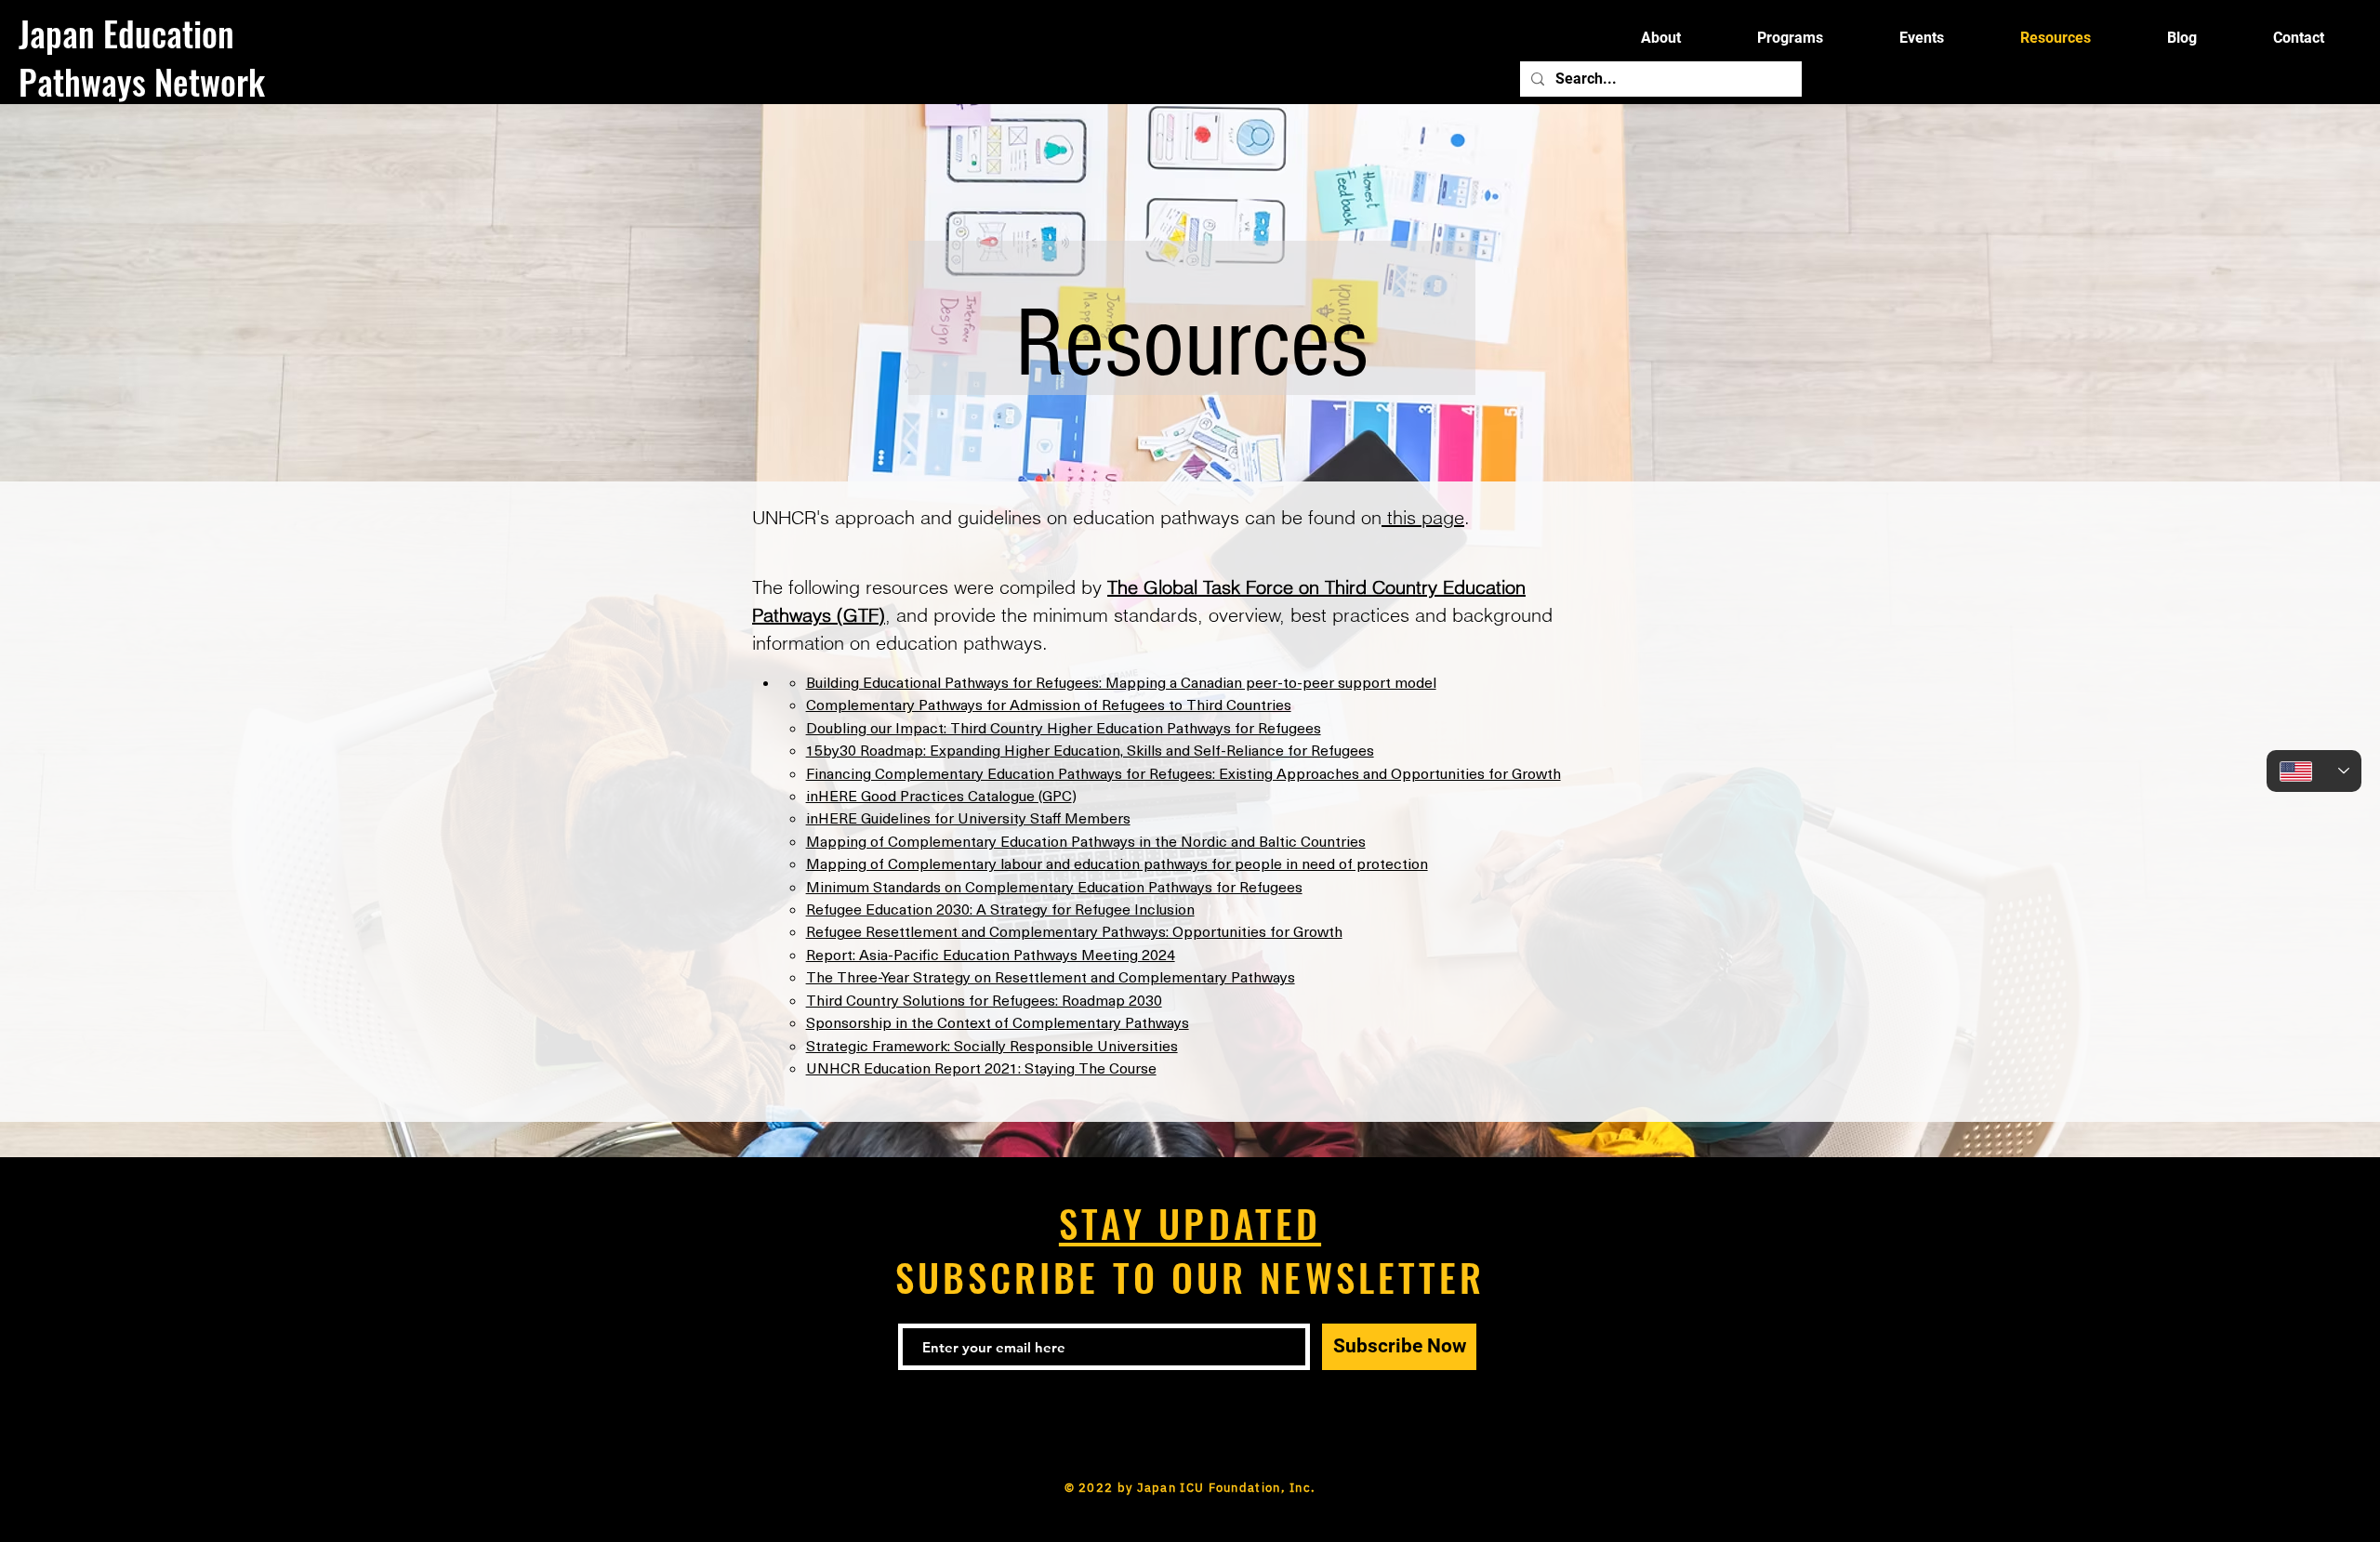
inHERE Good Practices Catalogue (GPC (939, 795)
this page (1423, 517)
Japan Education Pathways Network (142, 57)
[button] (1661, 38)
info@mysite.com (1236, 1441)
